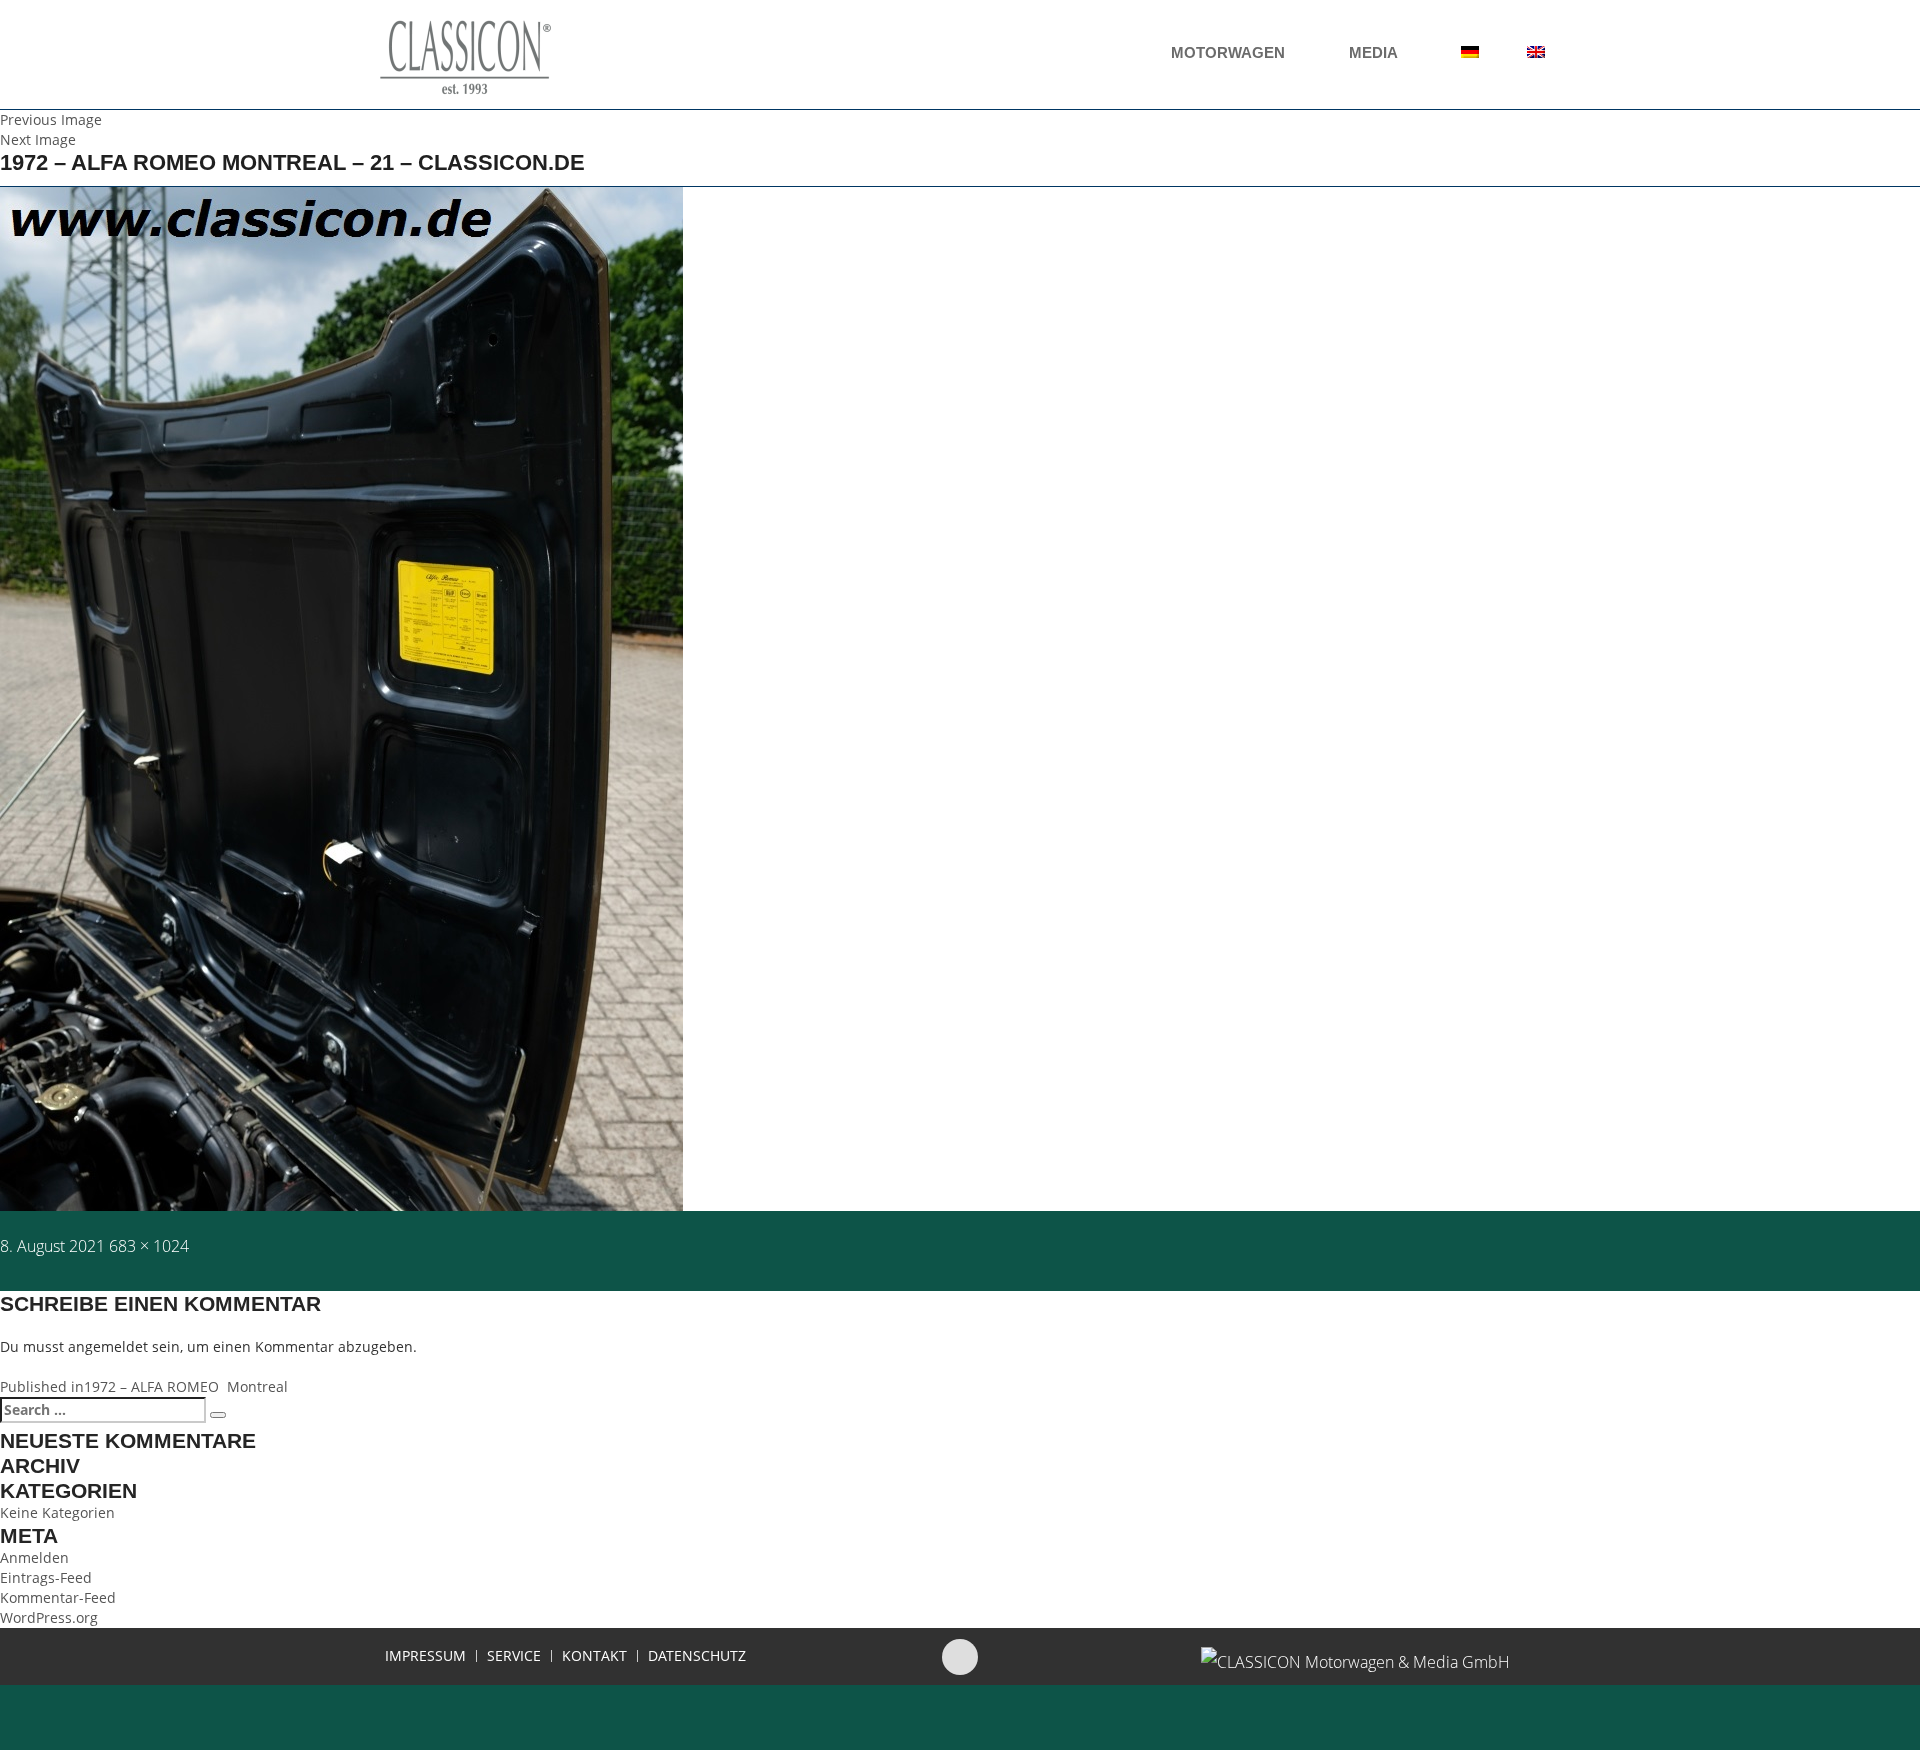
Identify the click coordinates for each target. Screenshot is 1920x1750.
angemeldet (108, 1346)
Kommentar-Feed (58, 1597)
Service (514, 1656)
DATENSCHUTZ (697, 1656)
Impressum (425, 1656)
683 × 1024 (149, 1246)
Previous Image (51, 119)
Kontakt (594, 1656)
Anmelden (34, 1557)
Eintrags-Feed (46, 1577)
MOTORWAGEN (1230, 52)
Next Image (38, 139)
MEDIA (1375, 52)
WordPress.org (49, 1617)
